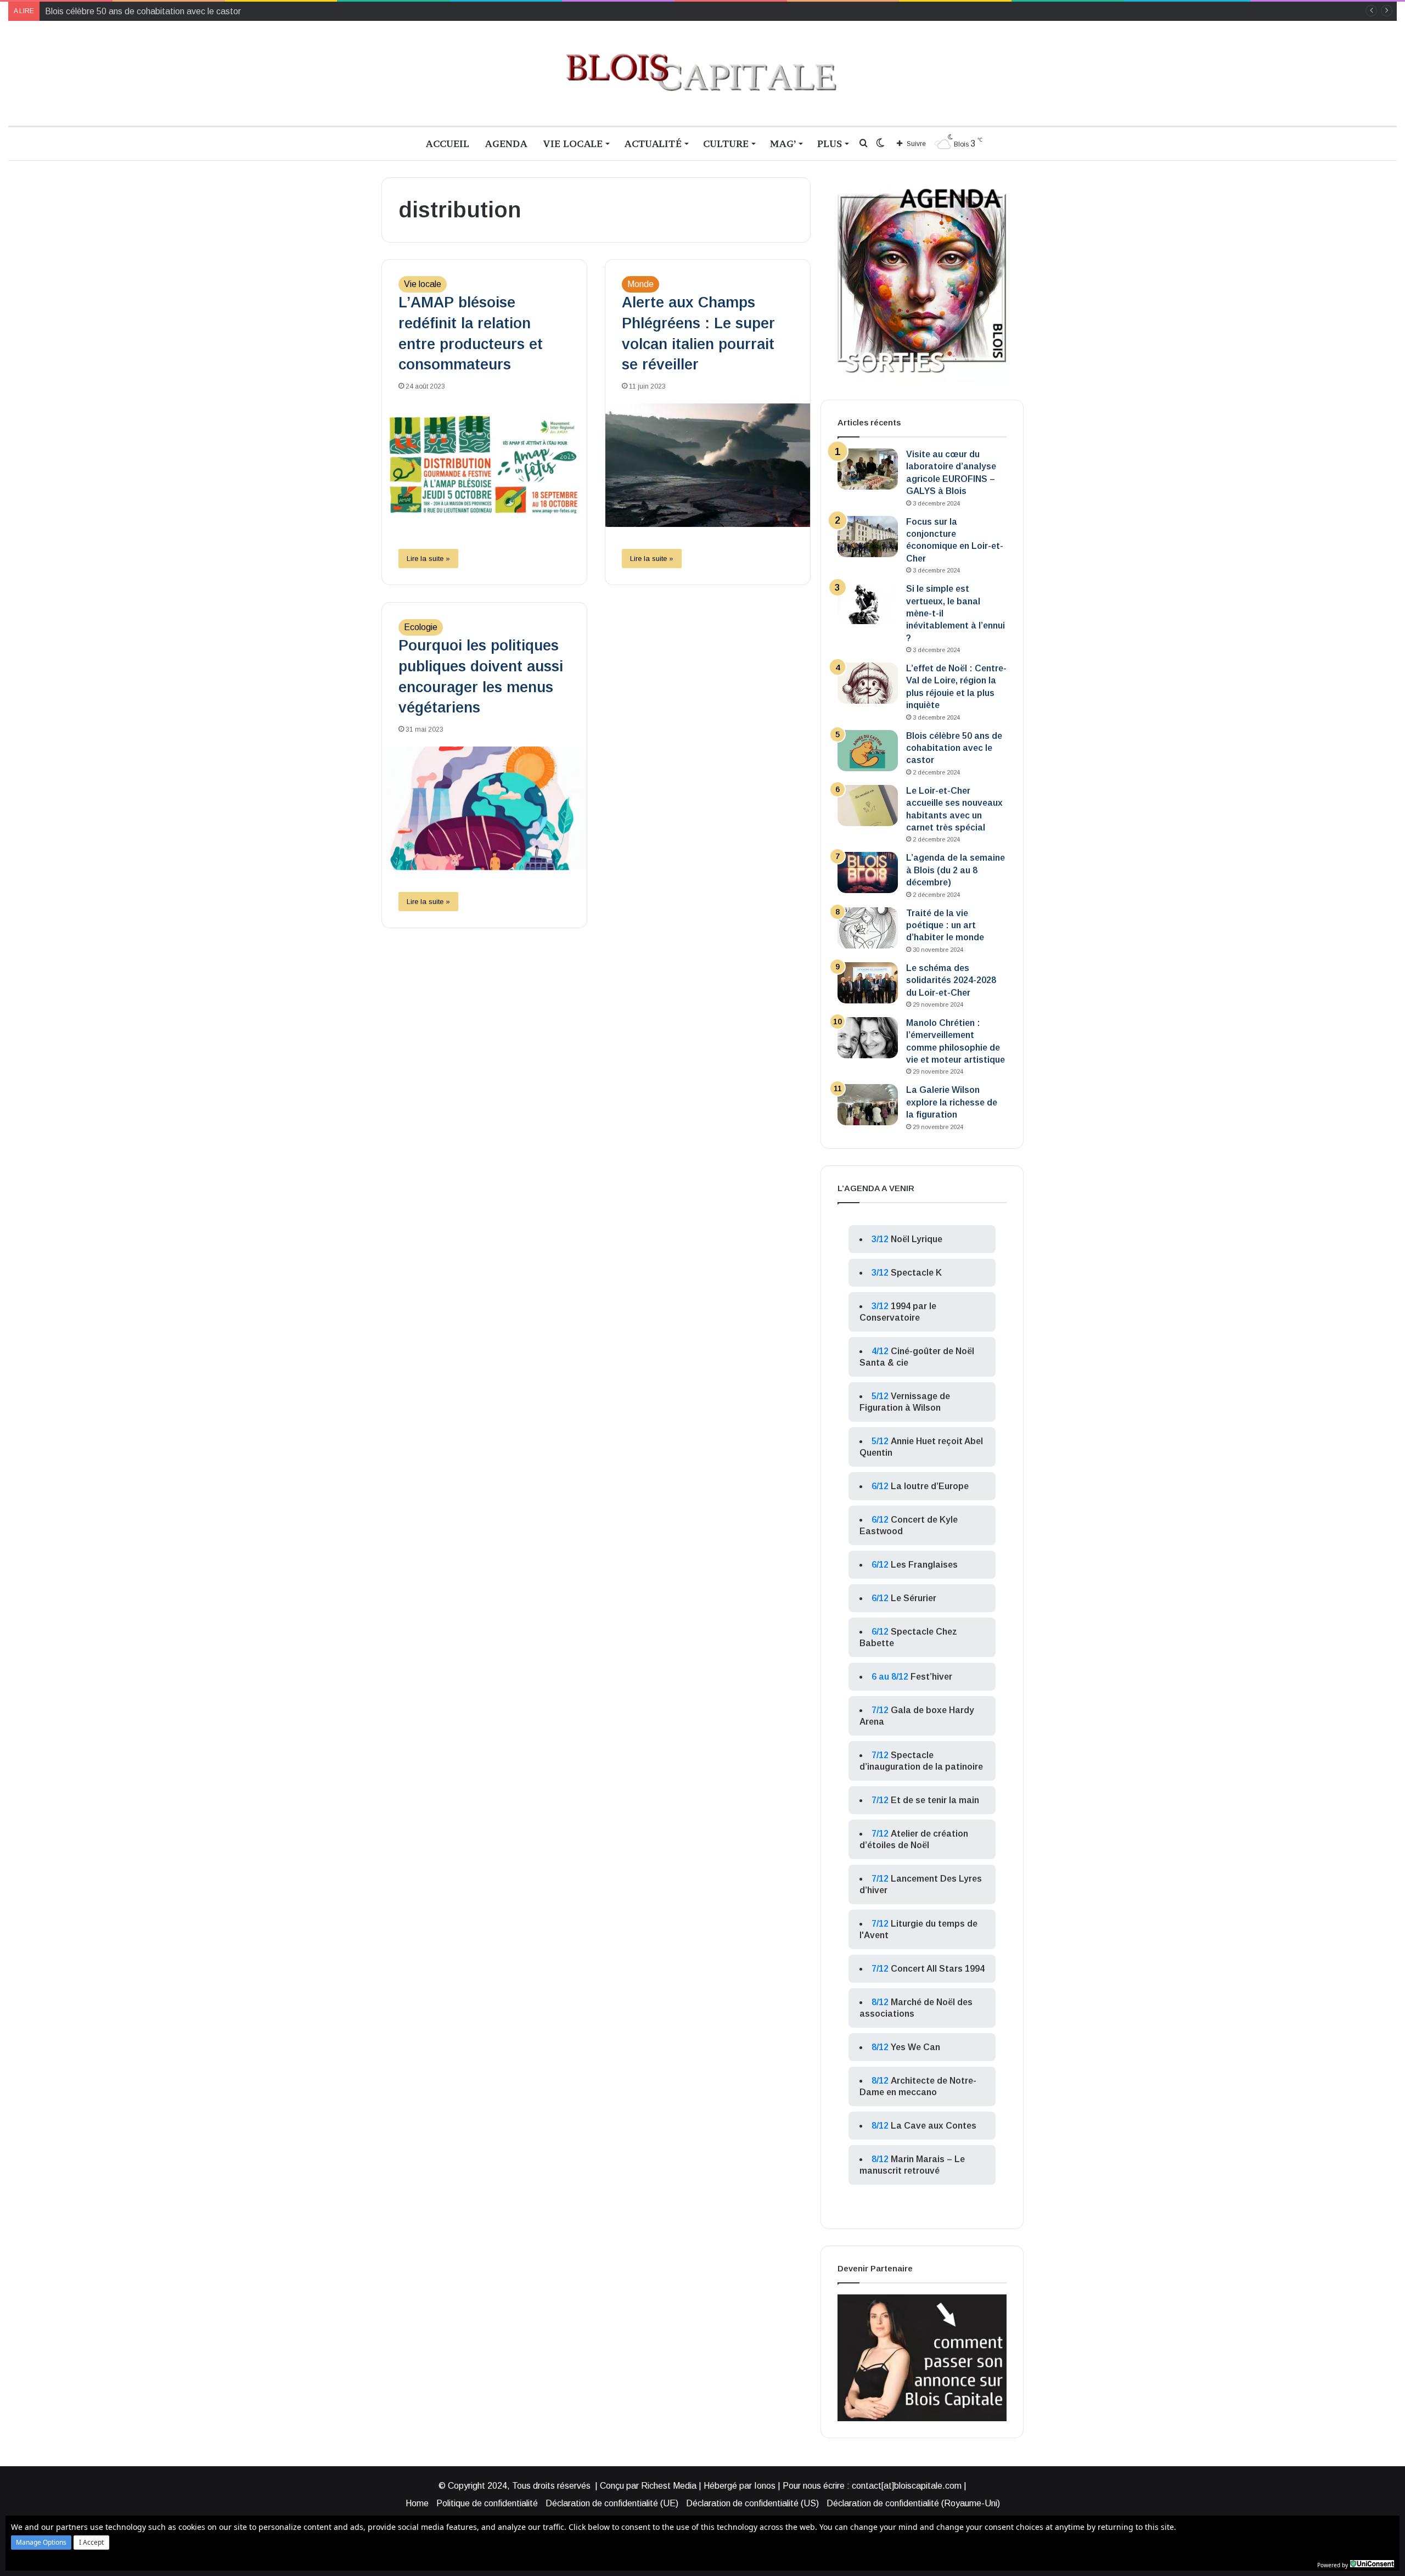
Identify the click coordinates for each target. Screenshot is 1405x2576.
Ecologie (421, 627)
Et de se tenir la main (935, 1800)
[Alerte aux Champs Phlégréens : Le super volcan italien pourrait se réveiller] (708, 465)
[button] (41, 2543)
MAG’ (783, 144)
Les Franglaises (924, 1565)
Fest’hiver (931, 1677)
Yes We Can (915, 2047)
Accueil (447, 144)
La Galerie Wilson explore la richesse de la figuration (952, 1102)
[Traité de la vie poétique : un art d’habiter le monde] (868, 928)
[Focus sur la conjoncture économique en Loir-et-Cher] (868, 537)
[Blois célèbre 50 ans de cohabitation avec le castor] (868, 751)
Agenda (506, 144)
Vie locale (573, 144)
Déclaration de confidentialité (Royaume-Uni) (913, 2503)
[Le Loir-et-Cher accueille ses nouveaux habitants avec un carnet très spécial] (868, 806)
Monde (640, 284)
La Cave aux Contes (934, 2126)
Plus (830, 144)
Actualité (653, 144)
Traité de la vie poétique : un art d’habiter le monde (945, 925)
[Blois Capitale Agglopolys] (702, 73)
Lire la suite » (428, 559)
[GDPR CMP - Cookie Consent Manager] (1372, 2564)
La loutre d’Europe (930, 1486)
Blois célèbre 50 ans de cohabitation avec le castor (954, 748)
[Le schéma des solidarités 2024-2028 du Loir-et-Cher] (868, 983)
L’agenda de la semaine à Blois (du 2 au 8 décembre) (956, 870)
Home (417, 2503)
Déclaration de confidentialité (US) (752, 2503)
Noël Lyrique (917, 1239)
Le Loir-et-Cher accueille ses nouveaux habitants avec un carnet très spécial (192, 11)
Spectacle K (916, 1273)
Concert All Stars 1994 (938, 1969)
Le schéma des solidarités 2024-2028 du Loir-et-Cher (951, 980)
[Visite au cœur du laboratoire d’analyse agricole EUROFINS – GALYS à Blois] (868, 469)
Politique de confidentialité (487, 2503)
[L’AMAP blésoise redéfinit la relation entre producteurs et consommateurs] (484, 465)
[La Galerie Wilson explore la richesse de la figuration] (868, 1105)
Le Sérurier (914, 1598)
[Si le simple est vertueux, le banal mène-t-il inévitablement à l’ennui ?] (868, 604)
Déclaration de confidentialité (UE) (612, 2503)
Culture (726, 144)
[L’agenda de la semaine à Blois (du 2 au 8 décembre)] (868, 872)
